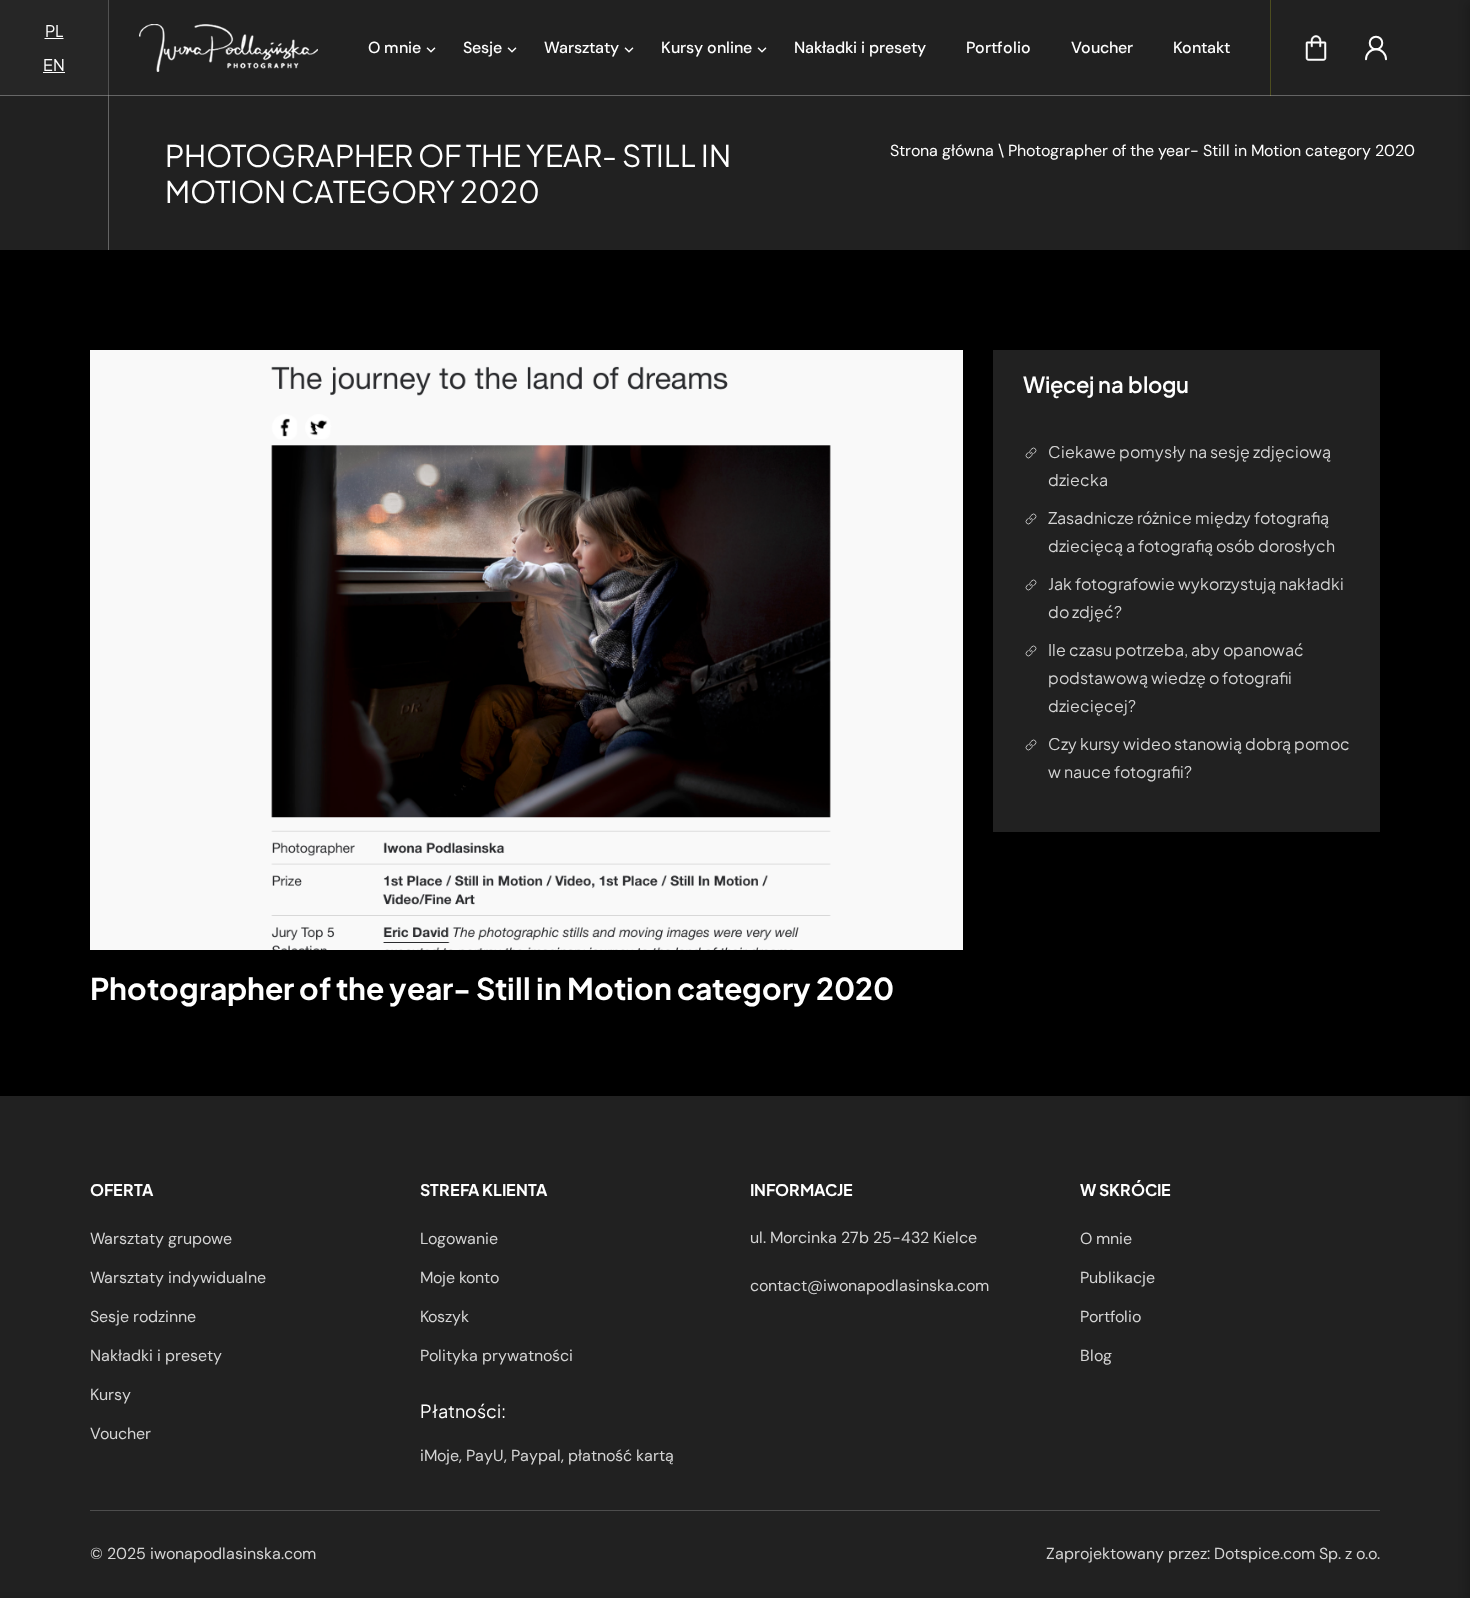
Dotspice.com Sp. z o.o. (1297, 1553)
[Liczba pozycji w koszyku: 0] (1316, 48)
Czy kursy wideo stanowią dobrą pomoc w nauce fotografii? (1199, 757)
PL (54, 30)
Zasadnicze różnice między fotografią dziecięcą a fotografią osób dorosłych (1191, 531)
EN (54, 64)
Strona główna (942, 150)
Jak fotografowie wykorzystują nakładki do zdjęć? (1196, 597)
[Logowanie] (1376, 48)
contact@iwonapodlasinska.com (869, 1285)
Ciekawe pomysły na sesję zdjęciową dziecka (1189, 465)
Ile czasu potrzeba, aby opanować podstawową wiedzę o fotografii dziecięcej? (1176, 677)
